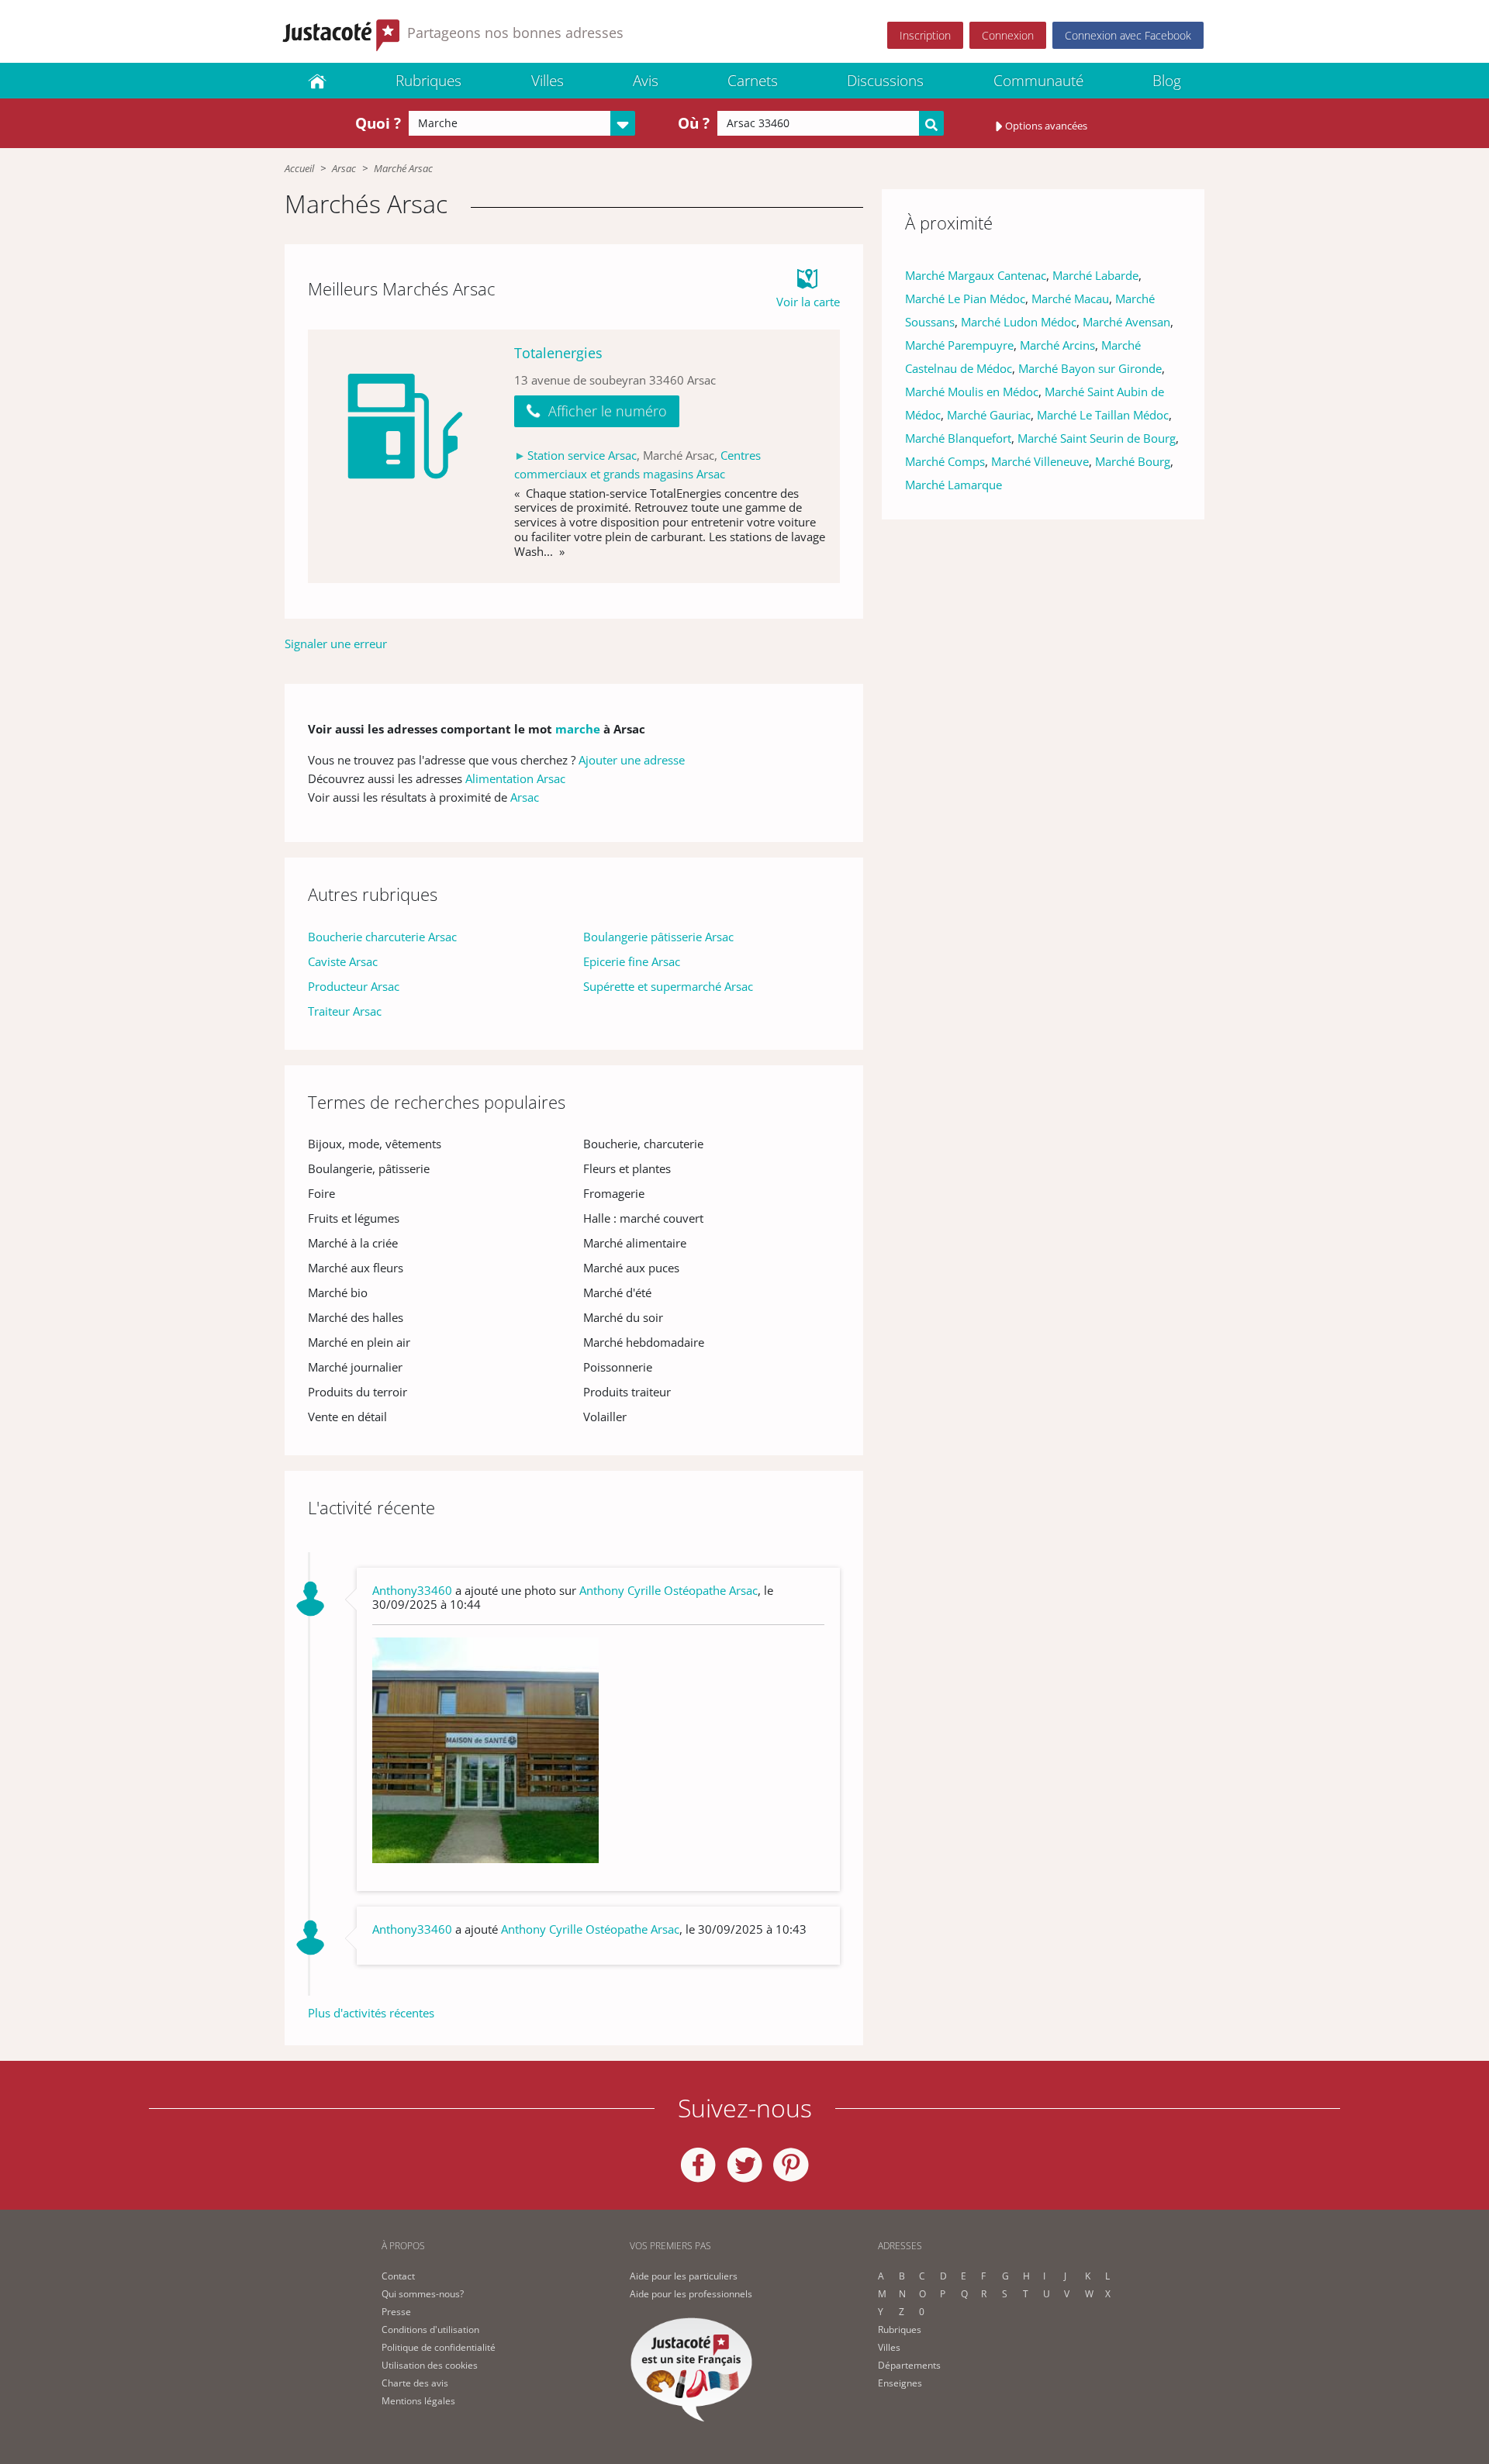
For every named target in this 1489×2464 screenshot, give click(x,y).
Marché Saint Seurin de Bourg (1097, 438)
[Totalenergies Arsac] (405, 456)
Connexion (1008, 35)
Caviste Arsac (343, 961)
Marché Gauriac (989, 415)
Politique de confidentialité (439, 2347)
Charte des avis (415, 2383)
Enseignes (900, 2383)
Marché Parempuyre (959, 345)
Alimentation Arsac (515, 778)
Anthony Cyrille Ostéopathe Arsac (668, 1590)
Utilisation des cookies (430, 2365)
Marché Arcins (1057, 345)
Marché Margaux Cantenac (976, 275)
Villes (548, 81)
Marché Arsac (403, 168)
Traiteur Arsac (345, 1011)
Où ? (694, 123)
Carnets (753, 81)
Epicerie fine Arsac (632, 961)
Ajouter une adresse (632, 760)
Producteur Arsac (354, 986)
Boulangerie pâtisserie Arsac (658, 937)
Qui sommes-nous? (423, 2294)
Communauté (1038, 81)
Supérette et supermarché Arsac (668, 986)
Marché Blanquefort (958, 438)
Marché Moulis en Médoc (972, 392)
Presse (396, 2312)
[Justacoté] (317, 81)
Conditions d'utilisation (430, 2329)
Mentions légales (418, 2401)
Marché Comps (945, 461)
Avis (646, 81)
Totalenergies (558, 353)
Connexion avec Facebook (1128, 35)
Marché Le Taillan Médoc (1103, 415)
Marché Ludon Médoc (1019, 322)
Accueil (299, 168)
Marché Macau (1070, 299)
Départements (909, 2365)
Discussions (885, 81)
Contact (398, 2276)
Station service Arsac (582, 455)
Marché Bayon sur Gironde (1090, 368)
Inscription (925, 35)
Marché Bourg (1133, 461)
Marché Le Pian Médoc (965, 299)
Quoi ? (378, 123)
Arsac (344, 168)
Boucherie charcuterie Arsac (382, 937)
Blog (1167, 81)
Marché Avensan (1126, 322)
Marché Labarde (1095, 275)
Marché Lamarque (954, 485)
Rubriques (428, 81)
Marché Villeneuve (1040, 461)
